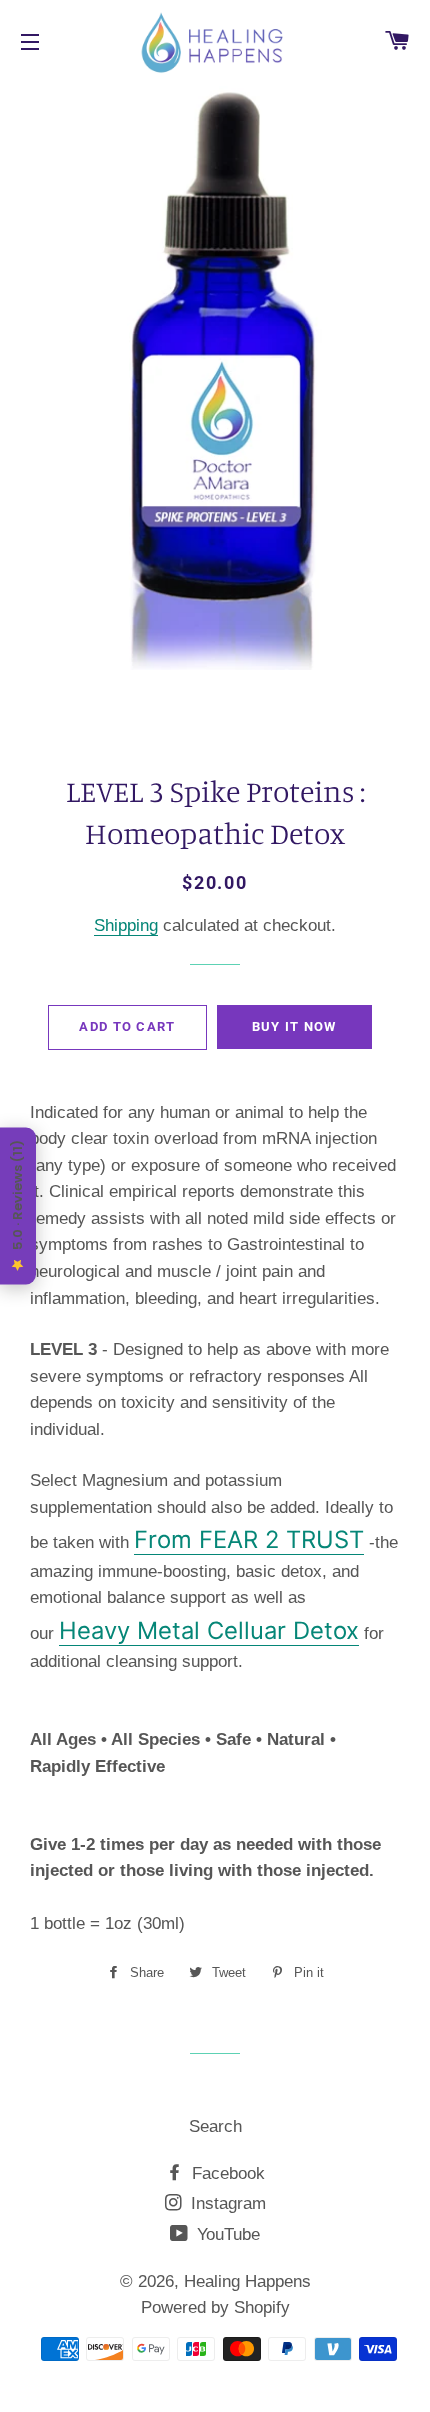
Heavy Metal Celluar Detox (209, 1630)
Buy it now (294, 1026)
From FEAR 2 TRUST (249, 1539)
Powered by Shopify (215, 2307)
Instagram (226, 2203)
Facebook (226, 2173)
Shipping (126, 925)
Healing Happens (247, 2281)
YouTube (226, 2234)
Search (215, 2126)
